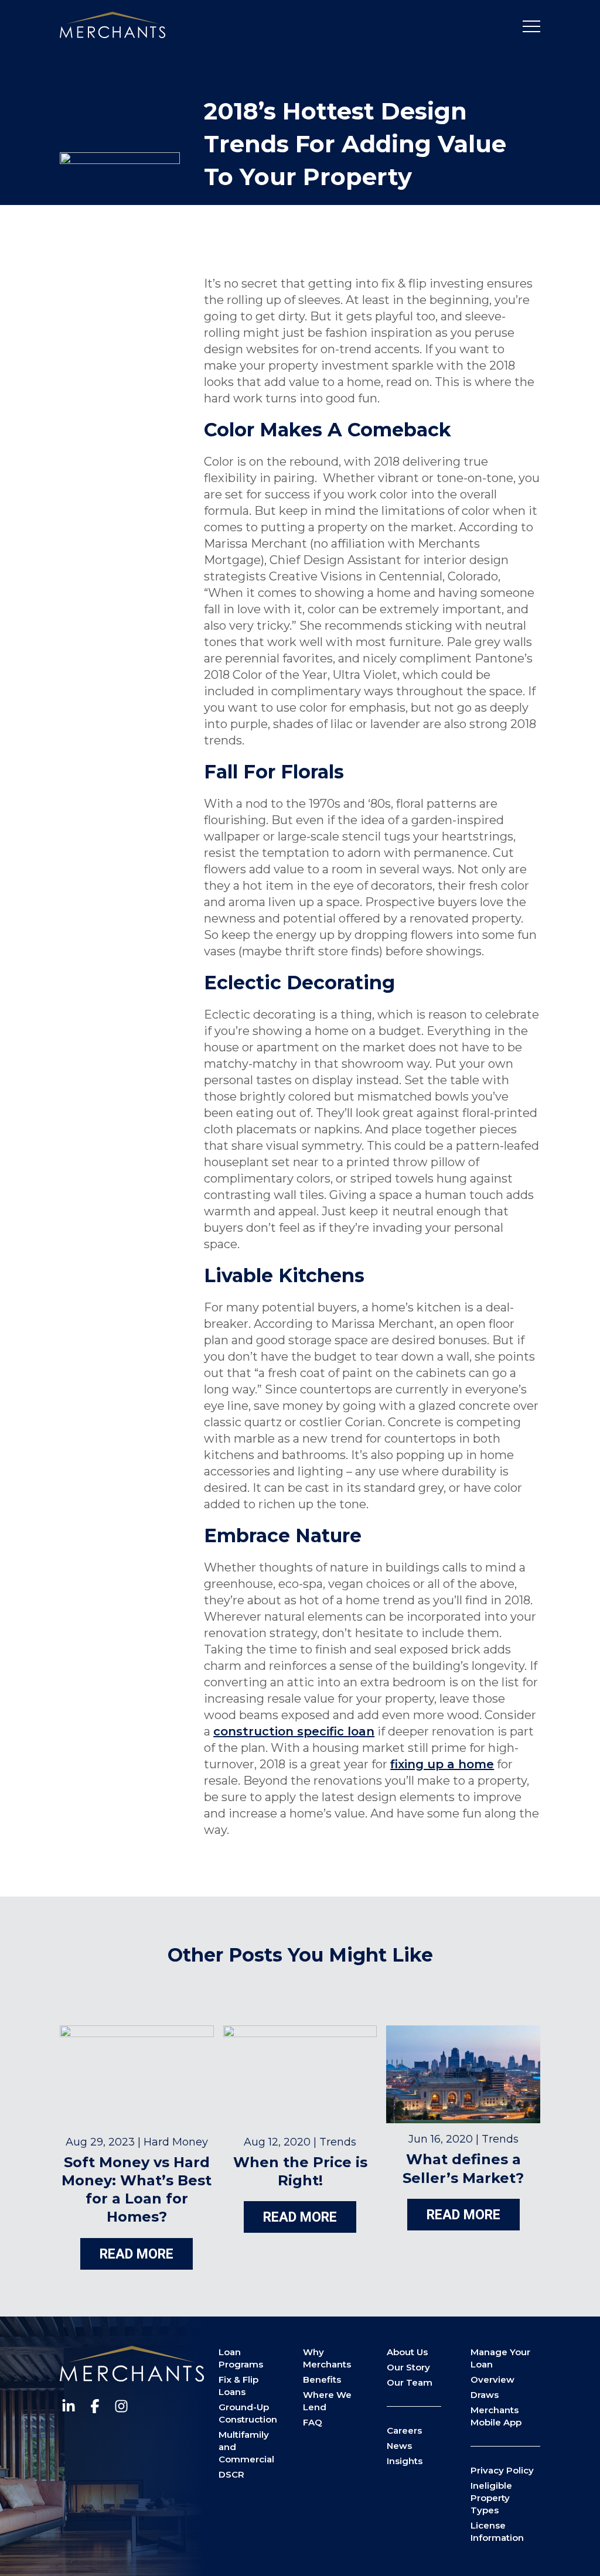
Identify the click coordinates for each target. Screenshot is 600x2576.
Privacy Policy (502, 2470)
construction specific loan (294, 1731)
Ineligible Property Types (491, 2498)
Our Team (410, 2382)
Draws (485, 2395)
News (399, 2446)
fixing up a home (442, 1764)
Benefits (322, 2379)
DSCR (231, 2474)
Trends (338, 2142)
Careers (404, 2430)
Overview (492, 2379)
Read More (137, 2254)
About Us (407, 2352)
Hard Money (176, 2142)
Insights (405, 2461)
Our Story (408, 2367)
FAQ (313, 2422)
